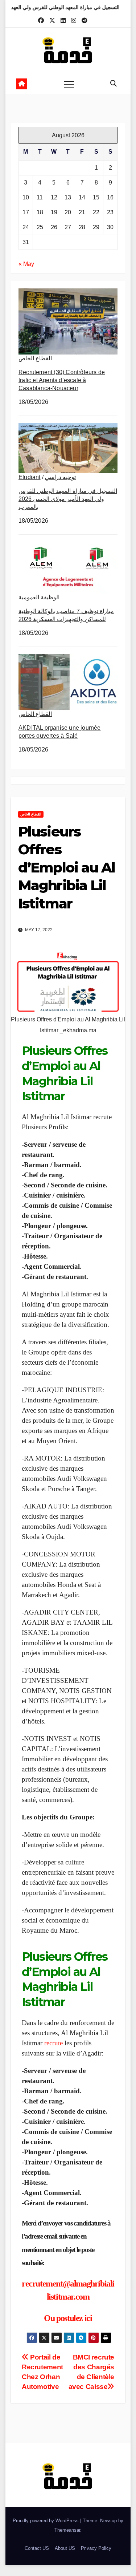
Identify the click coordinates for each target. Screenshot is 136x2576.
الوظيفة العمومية (39, 597)
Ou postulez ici (68, 2318)
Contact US (37, 2548)
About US (65, 2548)
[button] (114, 84)
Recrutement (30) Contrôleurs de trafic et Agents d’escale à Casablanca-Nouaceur (62, 380)
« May (26, 264)
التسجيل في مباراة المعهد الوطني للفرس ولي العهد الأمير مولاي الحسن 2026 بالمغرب (68, 499)
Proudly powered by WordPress (46, 2521)
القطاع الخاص (35, 358)
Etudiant (30, 477)
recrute (53, 2043)
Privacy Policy (96, 2548)
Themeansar (67, 2530)
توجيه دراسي (60, 477)
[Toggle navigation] (69, 84)
